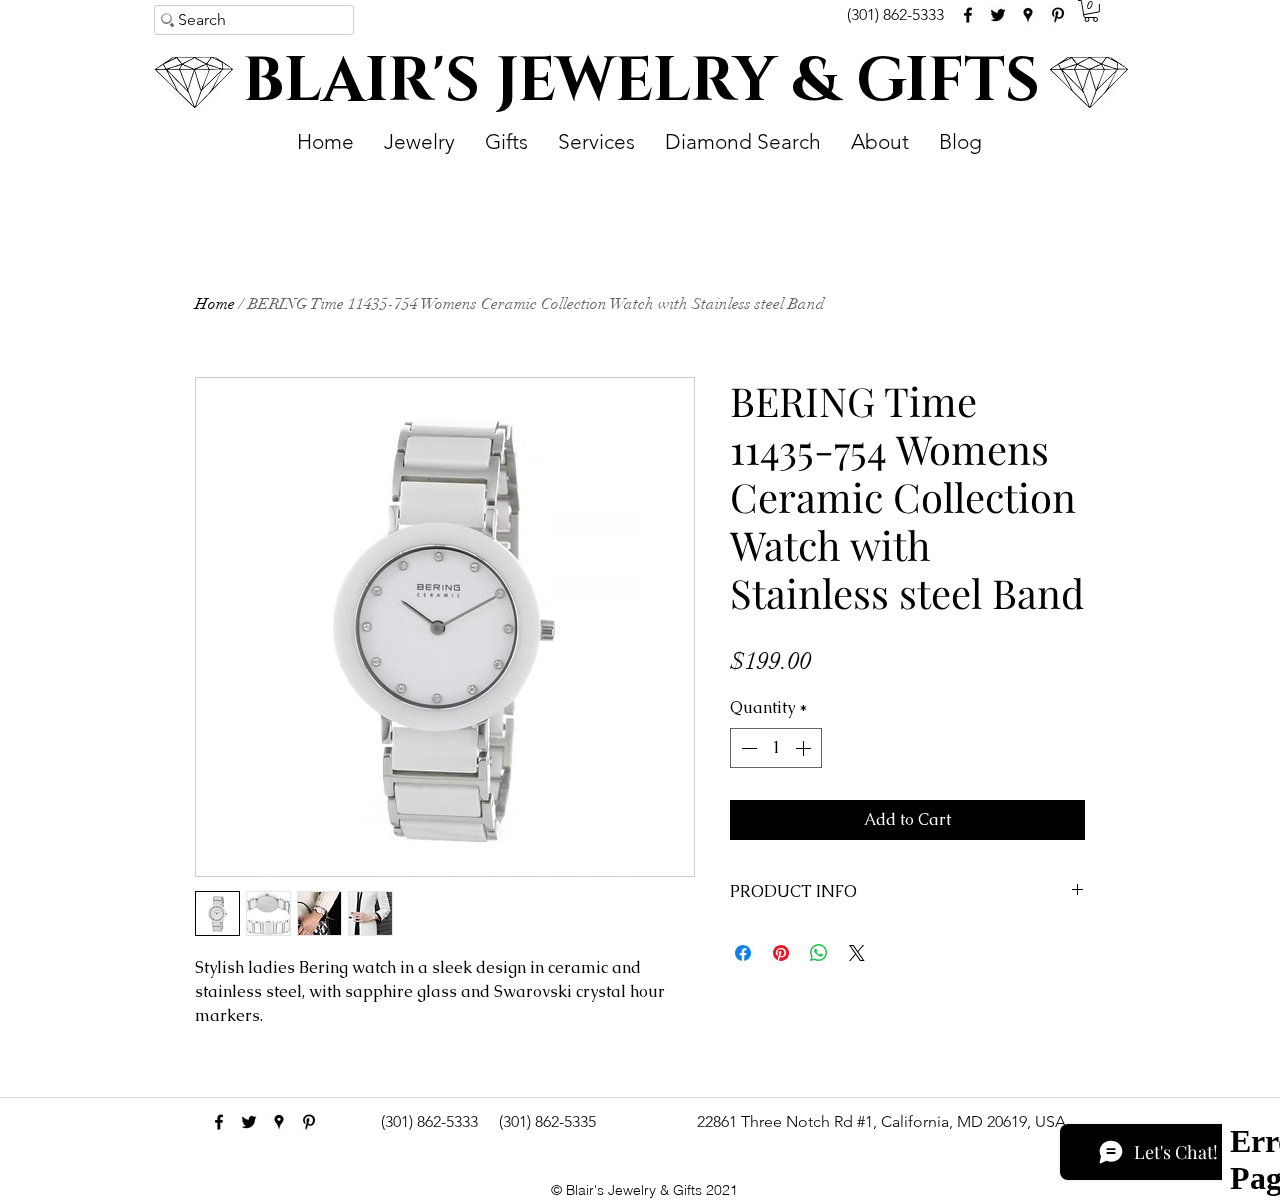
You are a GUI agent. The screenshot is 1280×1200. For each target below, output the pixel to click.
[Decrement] (747, 748)
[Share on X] (857, 953)
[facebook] (968, 15)
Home (215, 304)
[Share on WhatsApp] (819, 953)
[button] (1091, 11)
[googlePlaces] (1028, 15)
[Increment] (805, 748)
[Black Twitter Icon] (998, 15)
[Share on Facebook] (743, 953)
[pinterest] (1058, 15)
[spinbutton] (776, 748)
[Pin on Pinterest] (781, 953)
